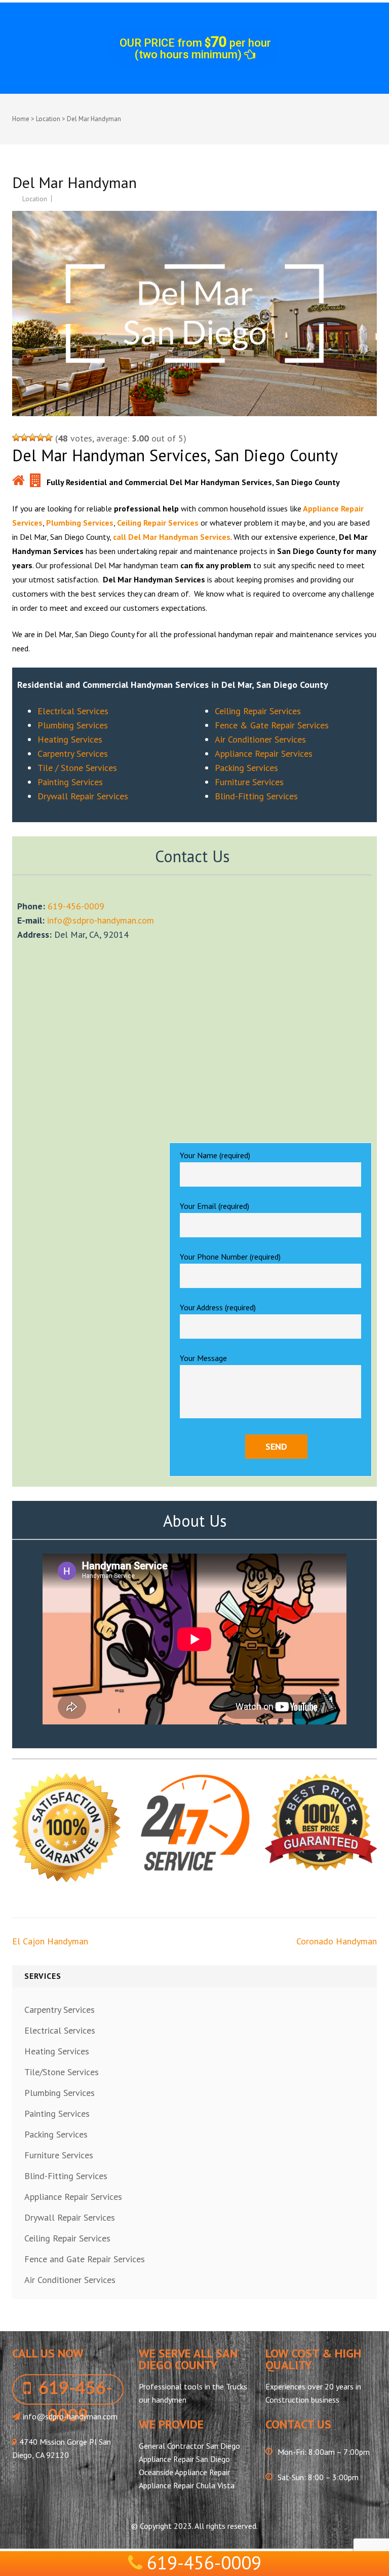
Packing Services (246, 768)
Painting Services (70, 782)
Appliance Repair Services (264, 753)
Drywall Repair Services (83, 796)
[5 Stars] (49, 437)
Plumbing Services (80, 523)
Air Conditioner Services (260, 739)
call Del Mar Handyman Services (172, 537)
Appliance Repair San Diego (184, 2459)
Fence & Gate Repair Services (272, 725)
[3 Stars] (32, 437)
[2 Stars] (24, 437)
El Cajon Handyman (50, 1941)
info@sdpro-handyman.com (101, 920)
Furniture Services (249, 782)
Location (48, 119)
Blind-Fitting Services (256, 796)
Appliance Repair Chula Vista (187, 2485)
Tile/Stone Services (62, 2072)
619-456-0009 (204, 2563)
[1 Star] (16, 437)
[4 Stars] (41, 437)
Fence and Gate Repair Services (85, 2259)
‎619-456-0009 (76, 906)
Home (21, 119)
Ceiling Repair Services (158, 523)
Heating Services (70, 739)
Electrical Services (73, 711)
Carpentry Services (73, 753)
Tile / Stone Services (77, 768)
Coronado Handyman (337, 1941)
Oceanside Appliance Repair (184, 2472)
